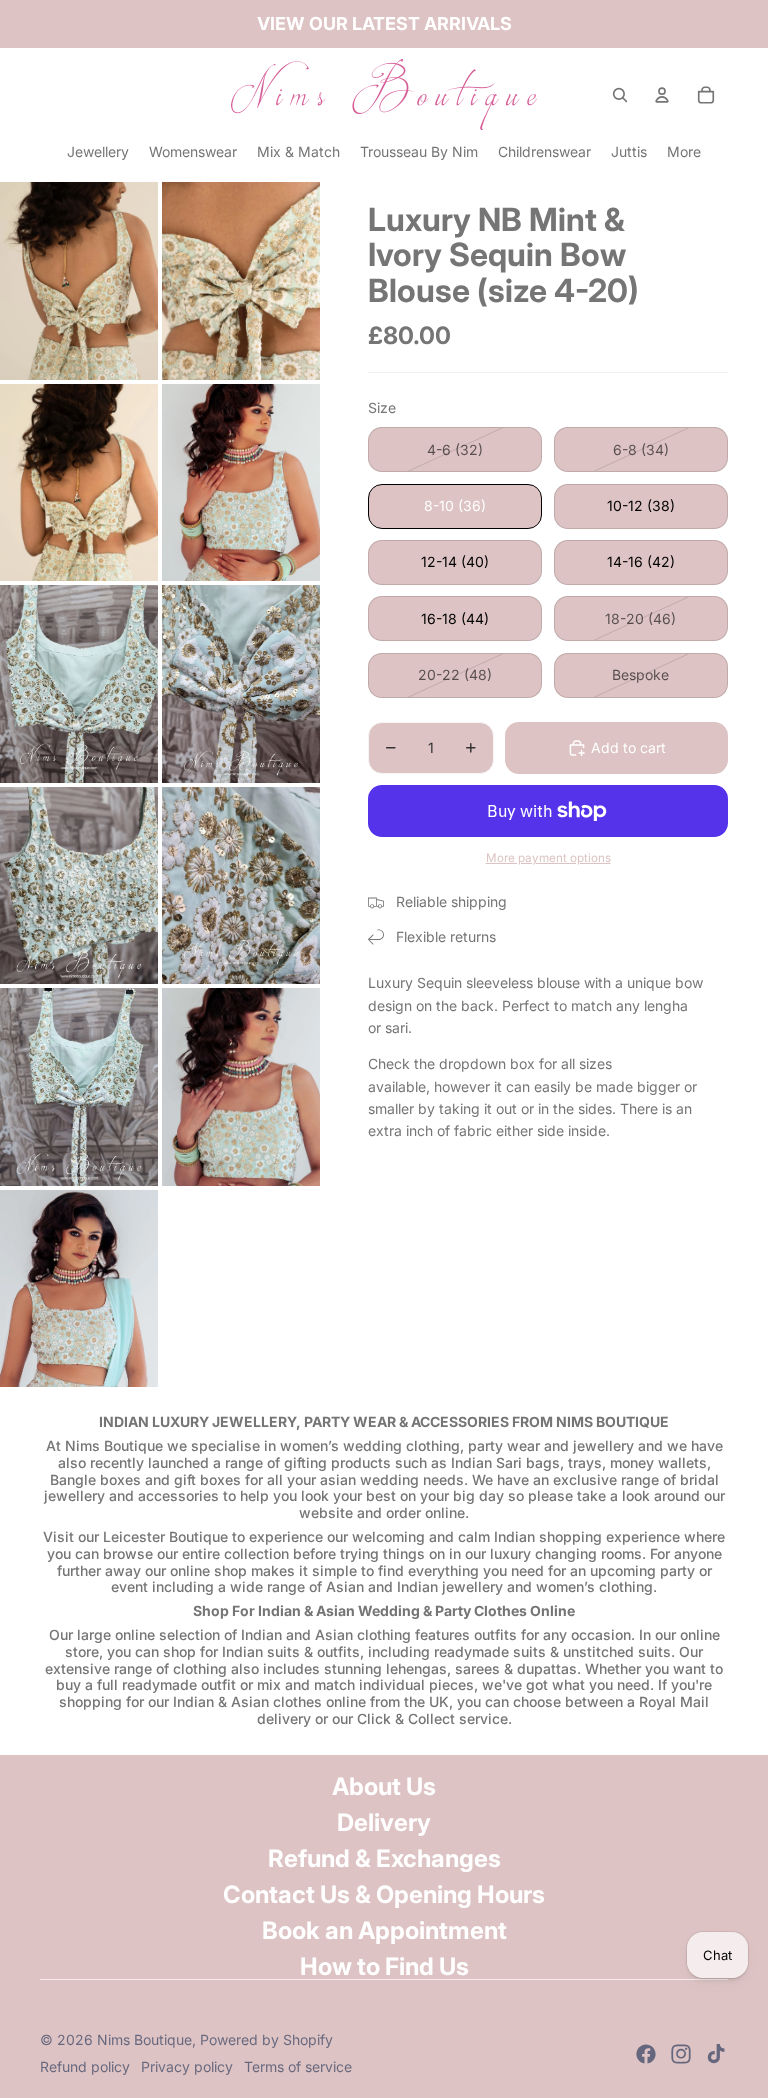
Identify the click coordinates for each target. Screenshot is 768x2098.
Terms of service (298, 2066)
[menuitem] (684, 152)
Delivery (384, 1822)
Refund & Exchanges (384, 1858)
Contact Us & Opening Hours (384, 1894)
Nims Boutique (144, 2039)
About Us (384, 1786)
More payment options (548, 858)
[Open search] (620, 95)
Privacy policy (187, 2066)
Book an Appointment (384, 1930)
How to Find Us (384, 1966)
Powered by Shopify (266, 2039)
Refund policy (85, 2066)
